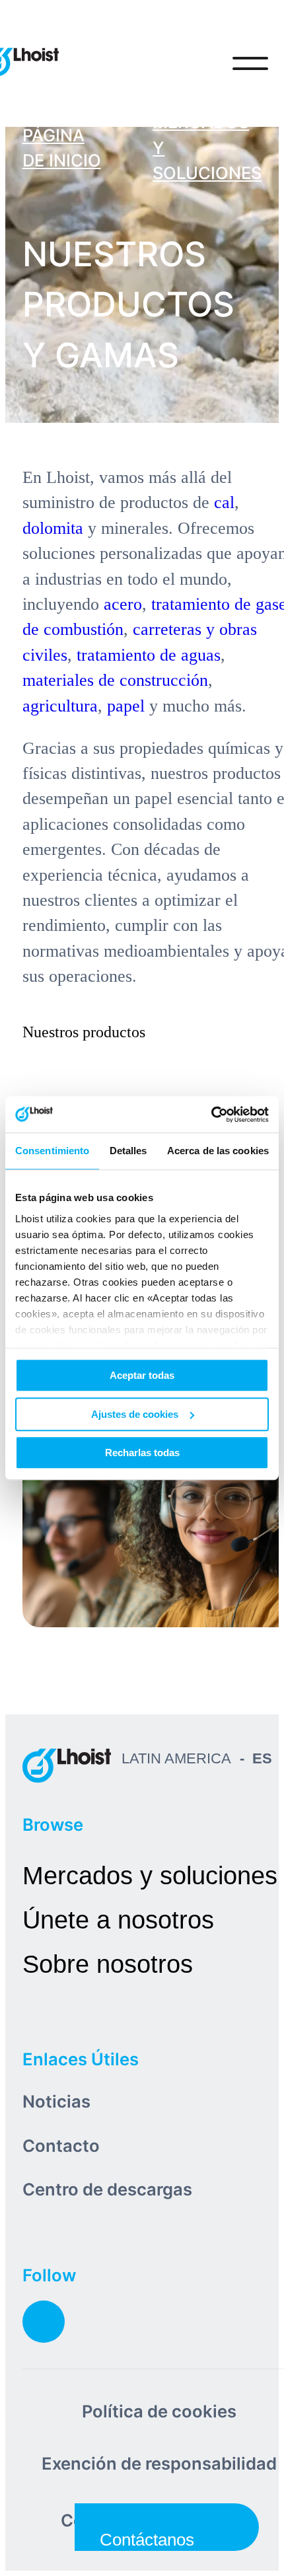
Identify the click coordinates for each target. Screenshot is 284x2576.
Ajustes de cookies (135, 1414)
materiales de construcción (115, 680)
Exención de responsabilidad (159, 2463)
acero (123, 604)
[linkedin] (44, 2322)
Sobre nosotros (108, 1964)
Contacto (61, 2146)
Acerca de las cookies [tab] (218, 1151)
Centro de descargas (107, 2189)
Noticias (56, 2101)
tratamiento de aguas (149, 655)
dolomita (53, 528)
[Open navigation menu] (250, 63)
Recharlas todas (142, 1453)
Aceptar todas (142, 1375)
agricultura (60, 706)
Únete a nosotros (118, 1920)
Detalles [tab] (128, 1151)
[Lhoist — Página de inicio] (67, 1765)
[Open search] (195, 63)
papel (126, 706)
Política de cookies (159, 2411)
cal (224, 502)
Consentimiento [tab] (52, 1151)
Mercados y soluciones (150, 1875)
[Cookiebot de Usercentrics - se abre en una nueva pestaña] (211, 1115)
